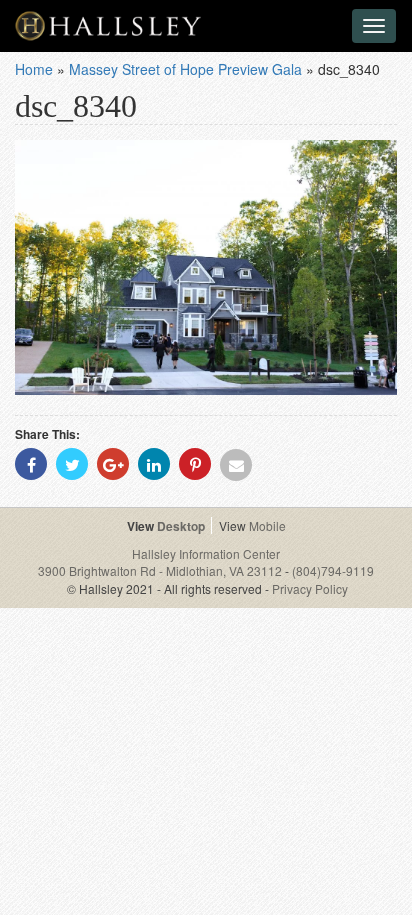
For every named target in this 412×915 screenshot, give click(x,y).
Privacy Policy (310, 588)
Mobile (267, 525)
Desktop (181, 526)
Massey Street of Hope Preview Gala (185, 69)
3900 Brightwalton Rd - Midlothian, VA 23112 (161, 570)
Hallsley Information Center (206, 553)
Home (34, 69)
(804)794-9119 (333, 570)
